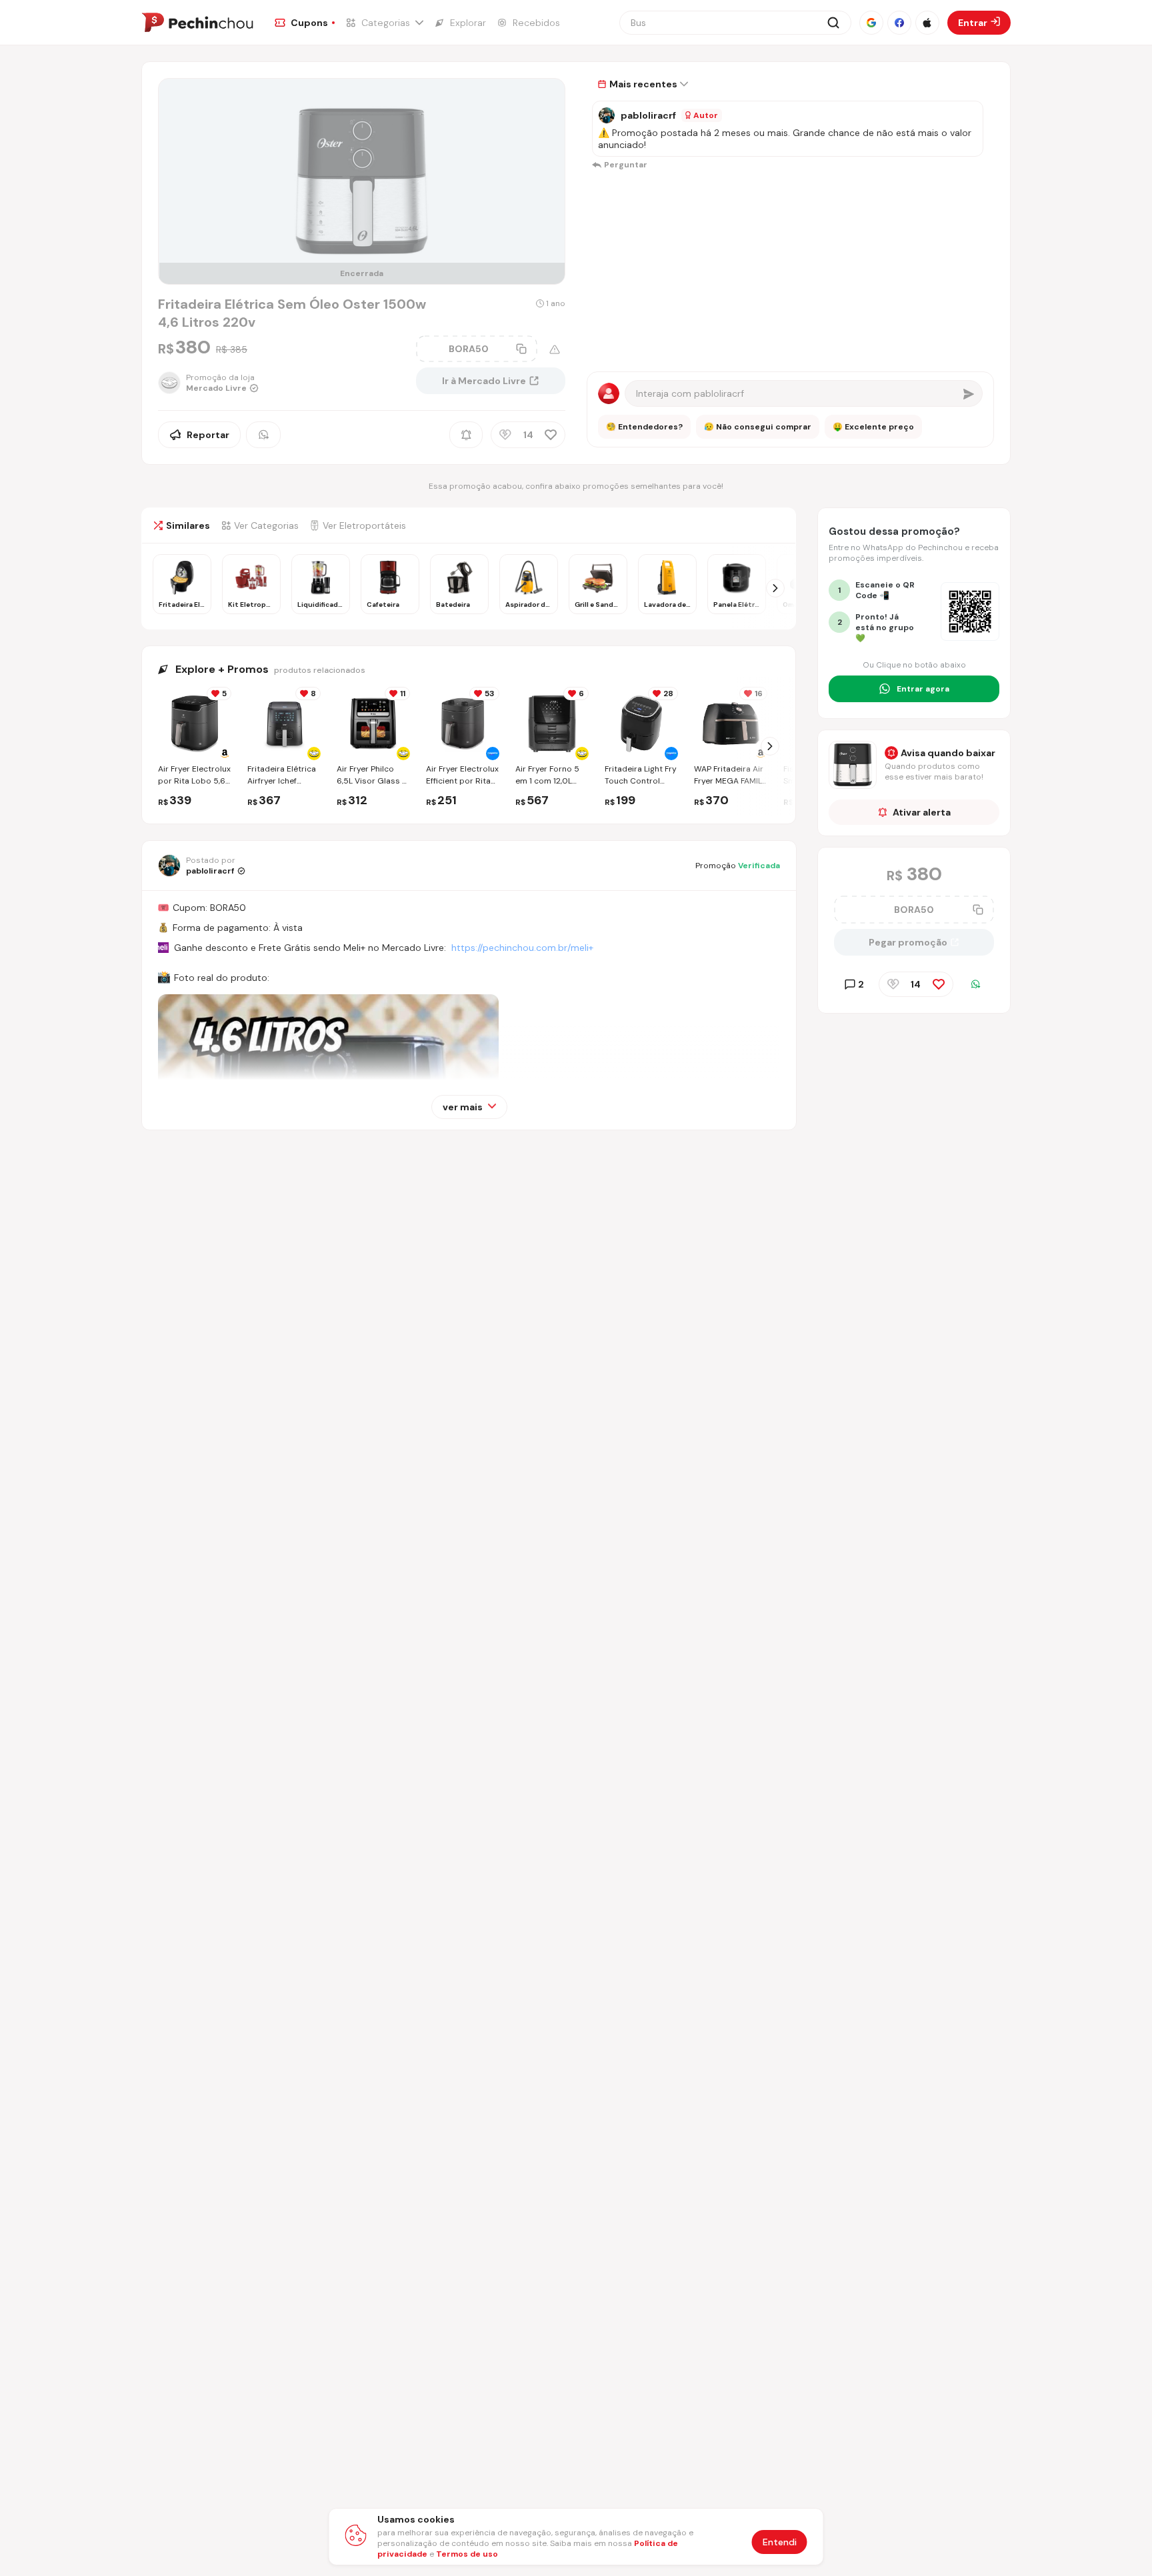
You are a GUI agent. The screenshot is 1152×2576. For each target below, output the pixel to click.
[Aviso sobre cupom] (555, 349)
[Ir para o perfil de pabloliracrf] (607, 115)
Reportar (208, 435)
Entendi (780, 2542)
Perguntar (626, 165)
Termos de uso (467, 2554)
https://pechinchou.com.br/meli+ (522, 948)
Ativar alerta (922, 812)
